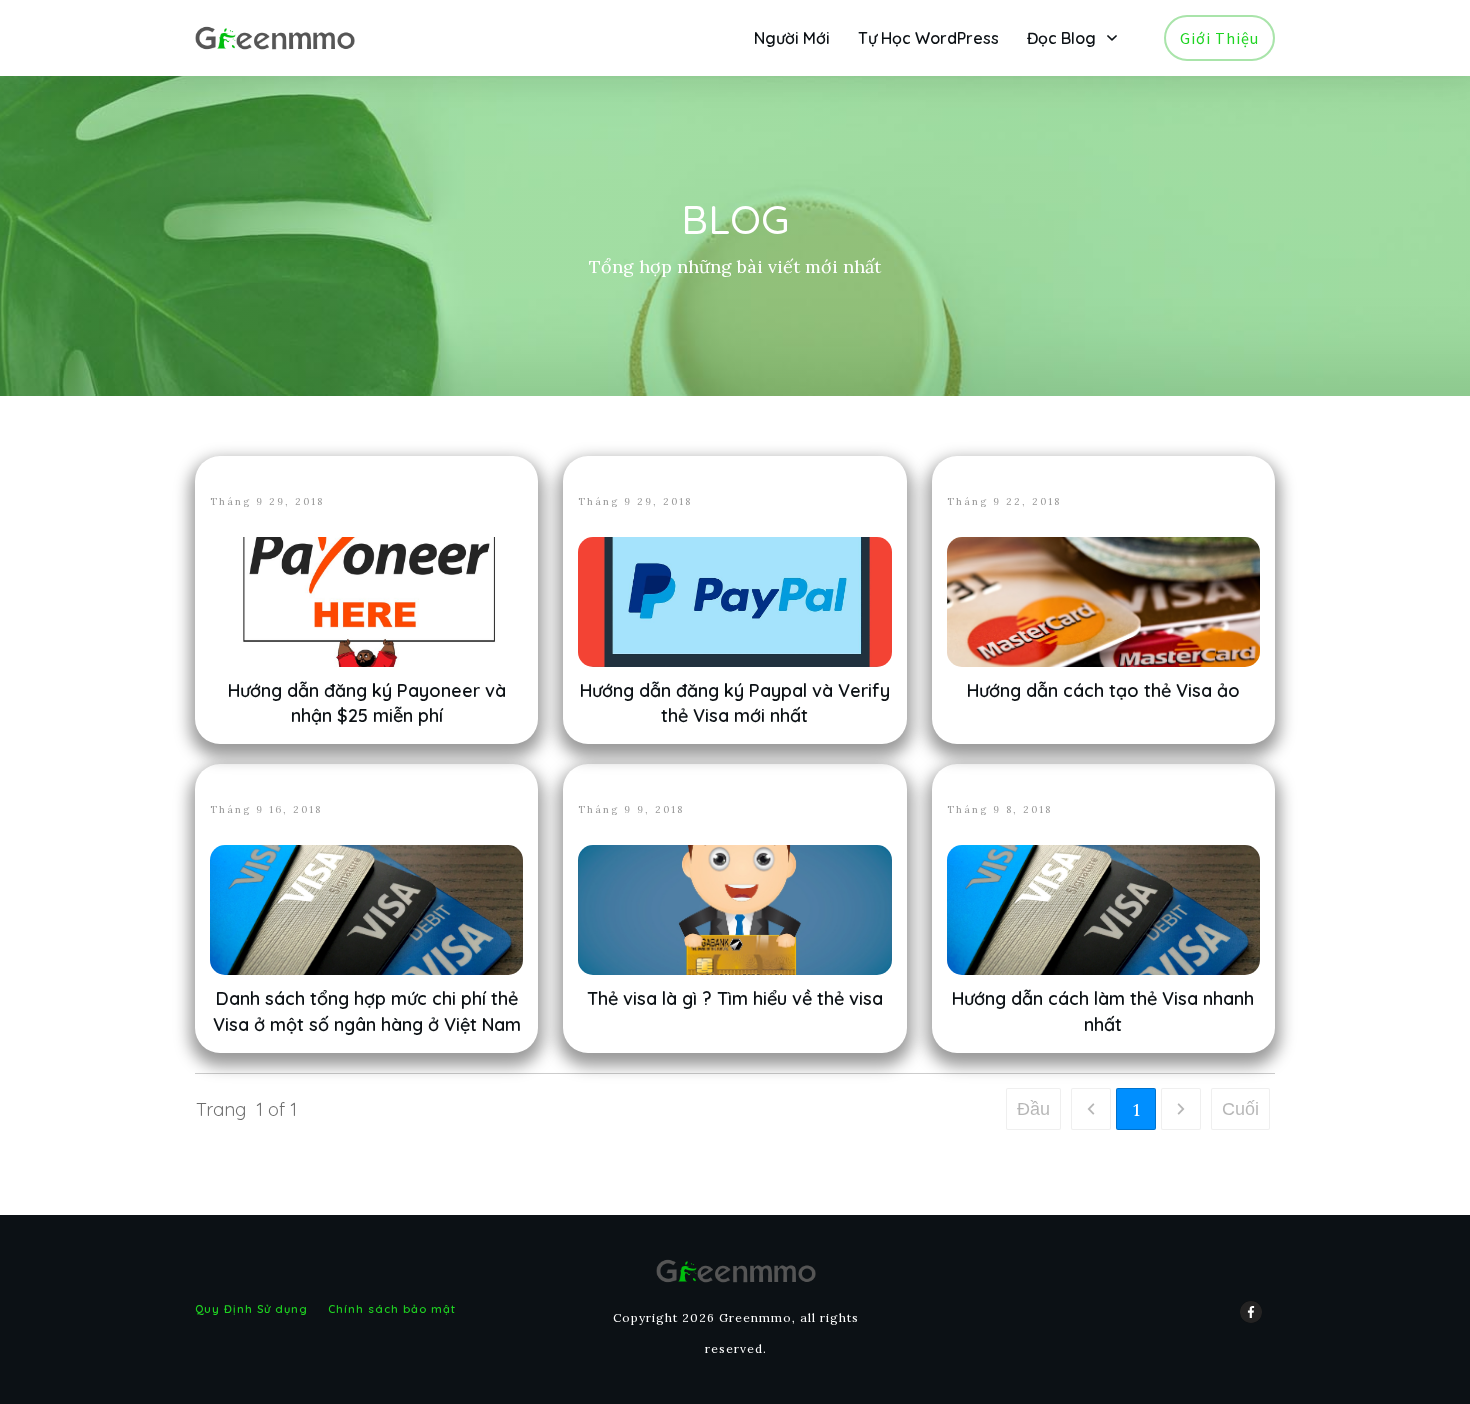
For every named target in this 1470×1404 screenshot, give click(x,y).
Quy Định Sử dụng (251, 1309)
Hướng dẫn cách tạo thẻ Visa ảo (1103, 690)
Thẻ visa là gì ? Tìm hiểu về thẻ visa (735, 998)
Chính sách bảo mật (392, 1309)
